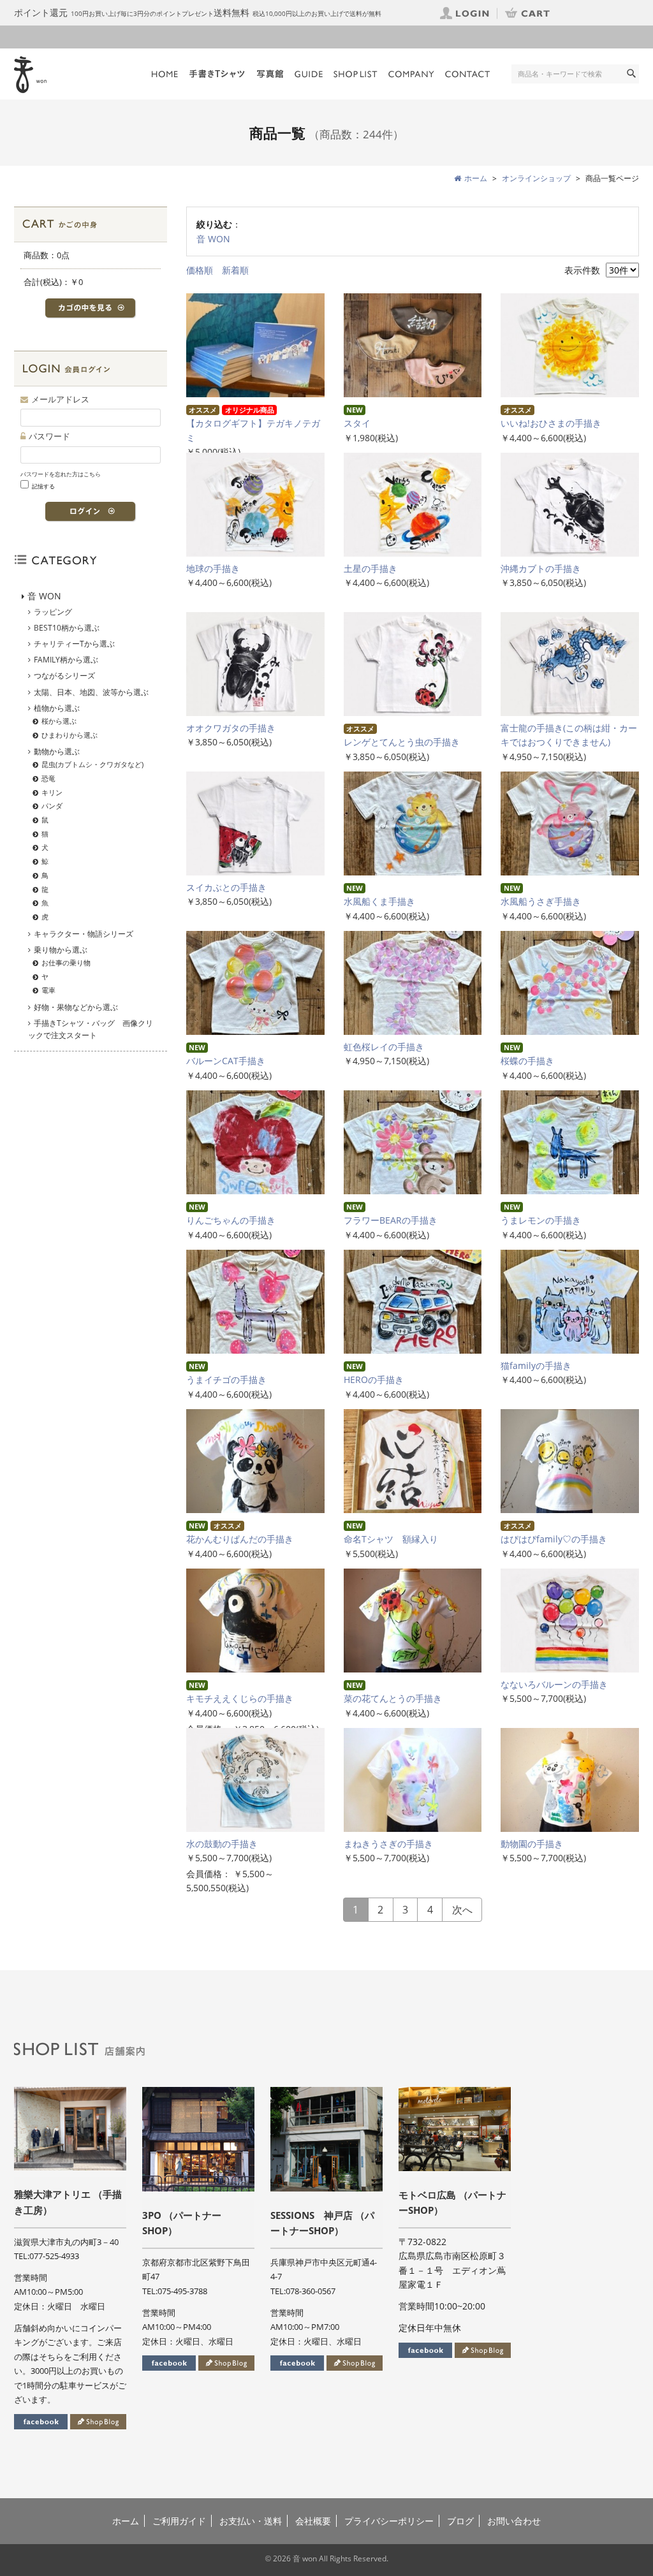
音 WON (213, 239)
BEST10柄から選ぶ (67, 628)
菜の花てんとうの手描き (397, 1698)
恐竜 (48, 778)
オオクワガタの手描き (231, 728)
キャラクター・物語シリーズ (84, 934)
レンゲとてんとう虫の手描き (402, 742)
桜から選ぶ (59, 721)
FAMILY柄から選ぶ (66, 660)
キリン (52, 792)
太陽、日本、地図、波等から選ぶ (91, 692)
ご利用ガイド (179, 2521)
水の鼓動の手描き (226, 1844)
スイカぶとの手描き (226, 887)
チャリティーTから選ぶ (74, 644)
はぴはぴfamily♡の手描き (554, 1539)
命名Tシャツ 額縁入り (391, 1539)
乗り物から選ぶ (61, 950)
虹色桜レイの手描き (388, 1047)
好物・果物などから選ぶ (76, 1007)
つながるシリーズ (64, 676)
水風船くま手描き (379, 901)
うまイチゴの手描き (226, 1379)
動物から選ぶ (57, 751)
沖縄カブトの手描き (541, 568)
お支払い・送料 (251, 2521)
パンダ (52, 806)
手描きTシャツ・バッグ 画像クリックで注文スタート (91, 1029)
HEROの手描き (374, 1379)
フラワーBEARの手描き (391, 1220)
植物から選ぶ (57, 708)
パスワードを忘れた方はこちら (61, 474)
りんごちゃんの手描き (231, 1220)
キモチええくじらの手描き (244, 1698)
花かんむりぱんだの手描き (240, 1539)
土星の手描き (371, 568)
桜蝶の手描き (527, 1061)
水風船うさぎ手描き (541, 901)
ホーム (126, 2521)
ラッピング (53, 612)
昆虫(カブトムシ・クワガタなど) (92, 764)
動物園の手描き (536, 1844)
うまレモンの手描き (541, 1220)
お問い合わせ (514, 2521)
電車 (48, 990)
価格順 (200, 270)
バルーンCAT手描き (226, 1061)
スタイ (357, 423)
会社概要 (313, 2521)
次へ (462, 1910)
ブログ (460, 2521)
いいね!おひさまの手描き (551, 423)
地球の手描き (213, 568)
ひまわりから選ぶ (70, 735)
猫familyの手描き (536, 1365)
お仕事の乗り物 (66, 962)
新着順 (235, 270)
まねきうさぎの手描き (393, 1844)
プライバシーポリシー (389, 2521)
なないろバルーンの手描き (559, 1684)
